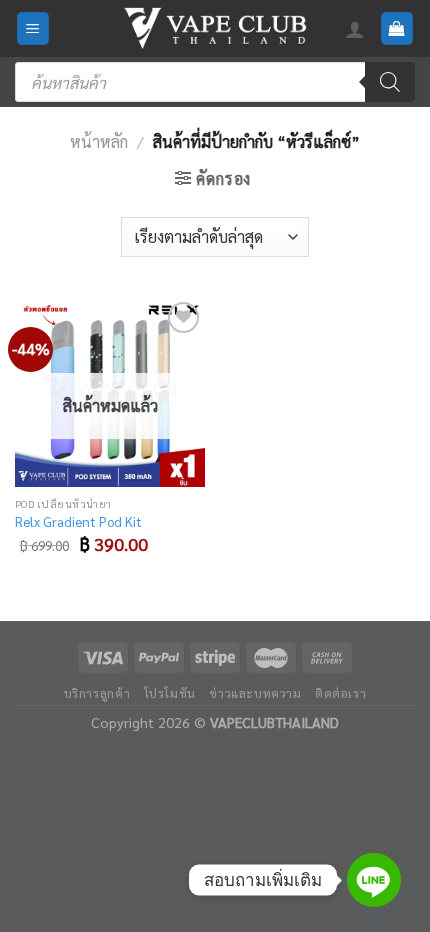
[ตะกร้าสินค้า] (397, 28)
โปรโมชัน (170, 693)
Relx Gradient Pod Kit (78, 521)
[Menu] (33, 28)
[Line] (374, 880)
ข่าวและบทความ (255, 693)
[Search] (390, 82)
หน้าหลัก (99, 141)
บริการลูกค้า (97, 693)
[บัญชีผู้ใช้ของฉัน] (355, 29)
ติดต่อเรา (340, 693)
